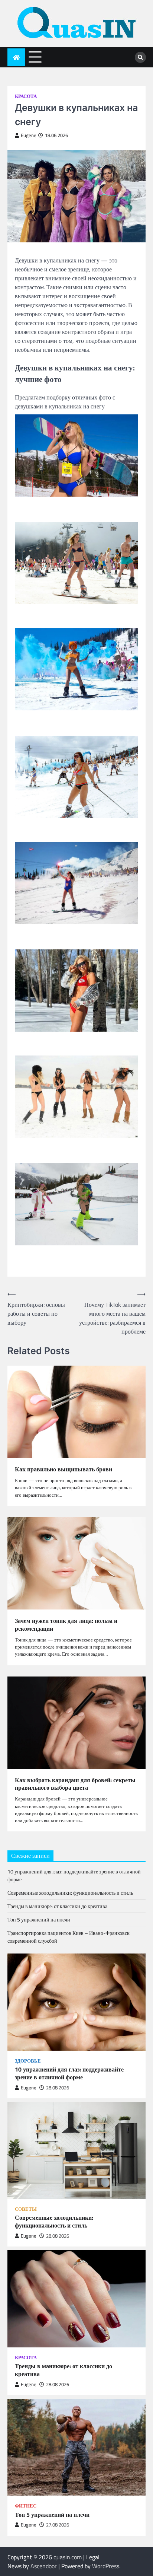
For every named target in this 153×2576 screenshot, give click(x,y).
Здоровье (28, 2061)
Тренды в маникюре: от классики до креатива (57, 1906)
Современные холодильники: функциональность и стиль (70, 1893)
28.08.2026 (58, 2088)
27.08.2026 (58, 2525)
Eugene (29, 135)
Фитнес (26, 2506)
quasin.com (68, 2557)
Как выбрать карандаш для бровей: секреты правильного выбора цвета (75, 1784)
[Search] (140, 57)
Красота (26, 96)
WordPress (106, 2566)
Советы (26, 2209)
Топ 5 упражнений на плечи (39, 1919)
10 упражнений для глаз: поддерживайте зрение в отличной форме (69, 2073)
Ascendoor (44, 2566)
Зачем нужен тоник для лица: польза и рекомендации (66, 1625)
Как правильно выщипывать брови (64, 1469)
